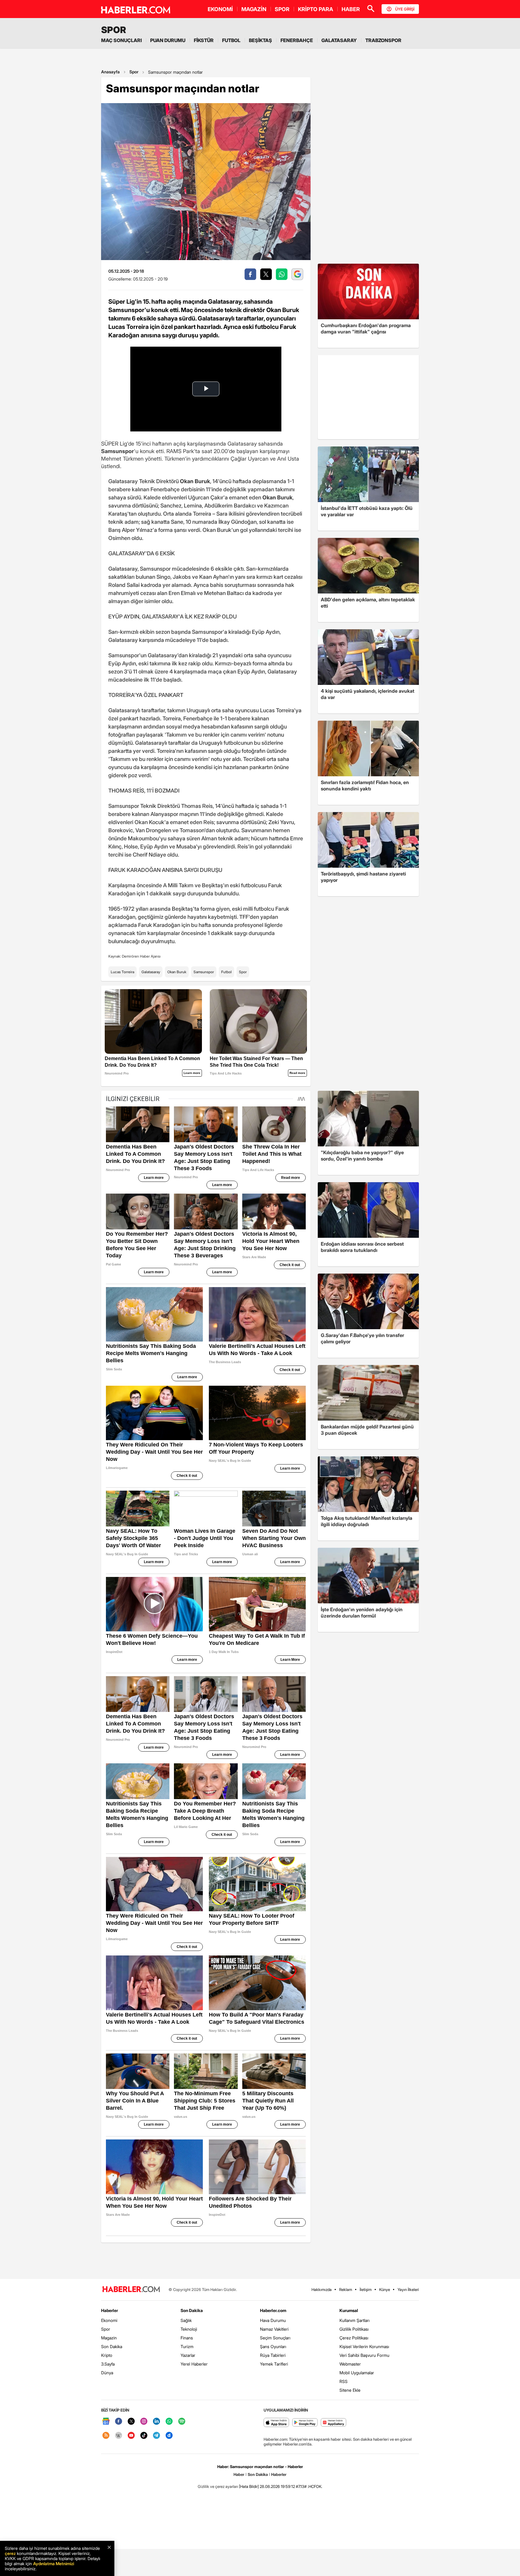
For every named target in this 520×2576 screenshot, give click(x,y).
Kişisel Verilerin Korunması (364, 2346)
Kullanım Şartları (354, 2320)
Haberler (110, 2310)
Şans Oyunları (273, 2346)
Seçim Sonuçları (275, 2338)
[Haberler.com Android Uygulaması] (305, 2423)
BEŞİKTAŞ (260, 40)
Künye (385, 2289)
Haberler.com (273, 2310)
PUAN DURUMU (168, 40)
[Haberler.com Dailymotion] (169, 2436)
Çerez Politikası (354, 2338)
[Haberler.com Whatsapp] (169, 2422)
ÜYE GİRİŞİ (405, 9)
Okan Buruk (177, 972)
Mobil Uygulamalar (357, 2373)
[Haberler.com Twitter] (131, 2422)
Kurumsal (349, 2310)
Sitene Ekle (350, 2390)
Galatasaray (151, 972)
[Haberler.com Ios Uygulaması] (276, 2423)
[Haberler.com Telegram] (156, 2436)
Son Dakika (112, 2346)
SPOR (282, 9)
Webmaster (350, 2364)
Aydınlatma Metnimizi (54, 2564)
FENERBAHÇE (297, 40)
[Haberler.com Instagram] (144, 2422)
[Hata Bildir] (249, 2486)
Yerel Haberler (194, 2364)
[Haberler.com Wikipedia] (119, 2436)
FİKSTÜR (204, 40)
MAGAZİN (254, 9)
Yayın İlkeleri (408, 2289)
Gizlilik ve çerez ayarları (218, 2486)
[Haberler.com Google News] (106, 2422)
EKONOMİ (220, 9)
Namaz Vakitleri (274, 2329)
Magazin (109, 2338)
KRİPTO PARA (316, 9)
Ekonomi (109, 2320)
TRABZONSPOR (383, 40)
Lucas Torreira (122, 972)
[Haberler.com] (131, 2290)
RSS (344, 2381)
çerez (10, 2553)
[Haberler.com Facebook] (119, 2422)
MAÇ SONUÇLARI (121, 40)
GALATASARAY (339, 40)
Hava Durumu (273, 2320)
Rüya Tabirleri (273, 2355)
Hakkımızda (322, 2289)
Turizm (187, 2346)
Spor (134, 72)
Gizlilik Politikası (354, 2329)
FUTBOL (231, 40)
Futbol (226, 972)
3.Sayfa (108, 2364)
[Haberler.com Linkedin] (156, 2422)
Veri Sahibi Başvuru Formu (364, 2355)
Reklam (346, 2289)
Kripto (107, 2355)
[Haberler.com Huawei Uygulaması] (334, 2423)
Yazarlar (188, 2355)
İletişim (366, 2289)
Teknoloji (189, 2329)
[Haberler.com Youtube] (131, 2436)
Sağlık (186, 2320)
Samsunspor (204, 972)
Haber (239, 2474)
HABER (351, 9)
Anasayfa (110, 72)
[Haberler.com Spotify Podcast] (182, 2422)
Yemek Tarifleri (274, 2364)
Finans (187, 2338)
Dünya (107, 2373)
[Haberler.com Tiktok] (144, 2436)
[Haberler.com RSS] (106, 2436)
